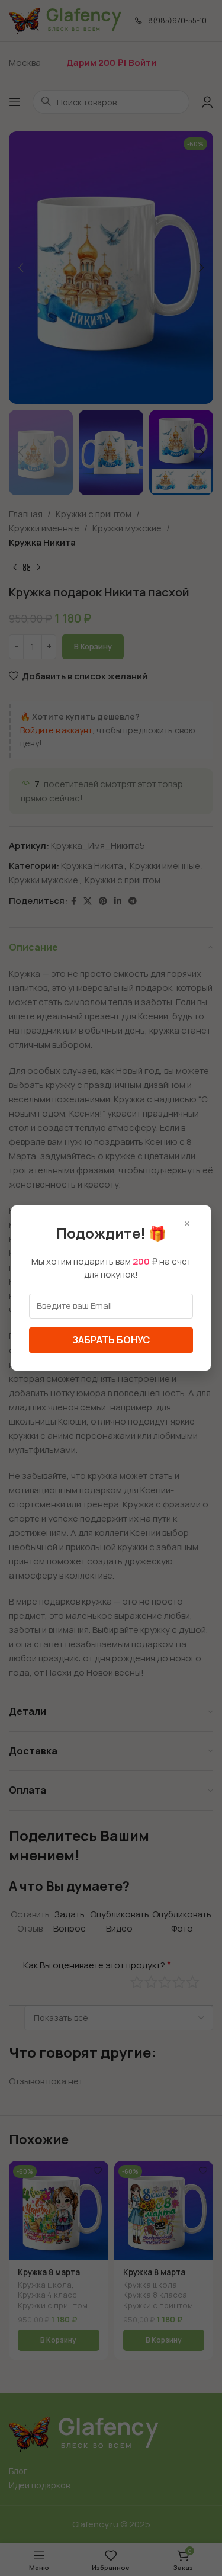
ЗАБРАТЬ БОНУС (111, 1340)
